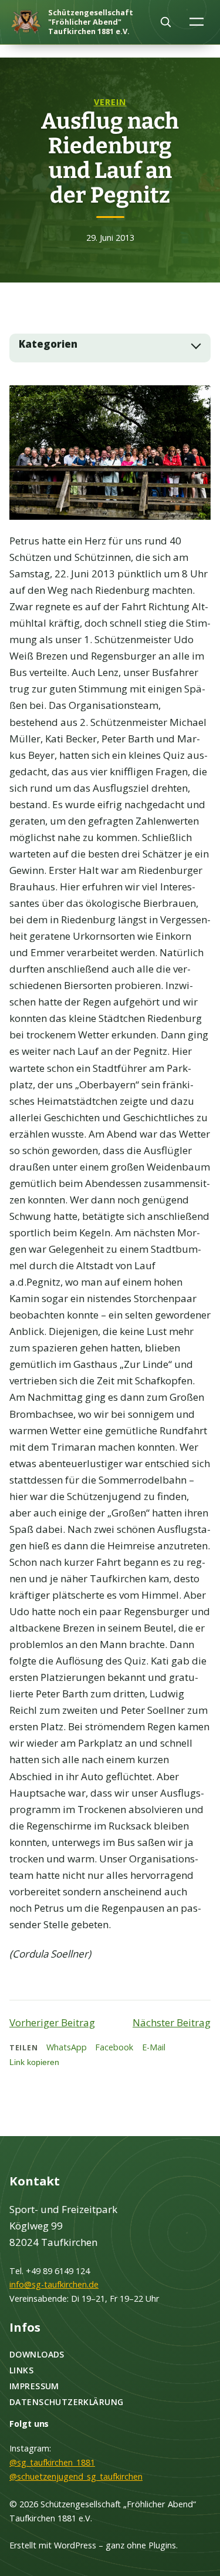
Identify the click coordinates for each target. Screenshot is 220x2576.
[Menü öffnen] (197, 21)
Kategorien (48, 344)
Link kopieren (34, 2062)
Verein (110, 102)
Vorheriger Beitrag (52, 2022)
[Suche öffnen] (165, 22)
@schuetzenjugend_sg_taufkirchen (76, 2476)
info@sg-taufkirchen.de (54, 2284)
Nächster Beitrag (172, 2022)
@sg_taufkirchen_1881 (52, 2462)
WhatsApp (67, 2047)
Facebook (114, 2047)
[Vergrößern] (195, 401)
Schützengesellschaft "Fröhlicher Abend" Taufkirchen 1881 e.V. (91, 22)
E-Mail (154, 2047)
